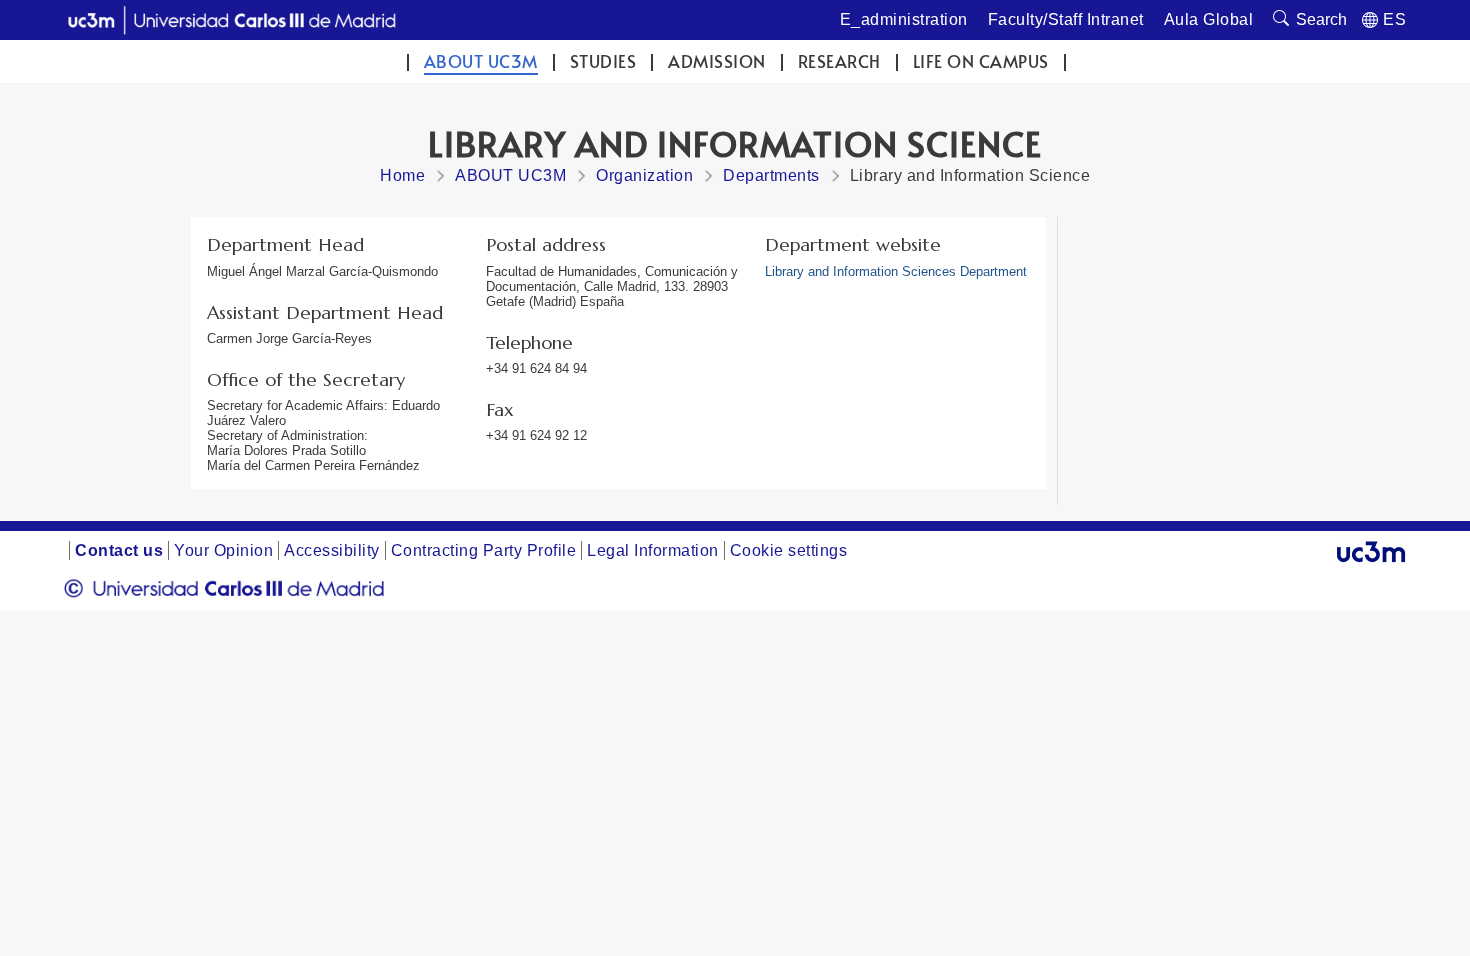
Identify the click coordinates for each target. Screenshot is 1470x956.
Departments (771, 175)
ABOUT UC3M (481, 61)
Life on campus (981, 61)
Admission (717, 61)
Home (402, 175)
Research (839, 61)
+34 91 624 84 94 (536, 368)
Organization (644, 175)
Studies (603, 61)
